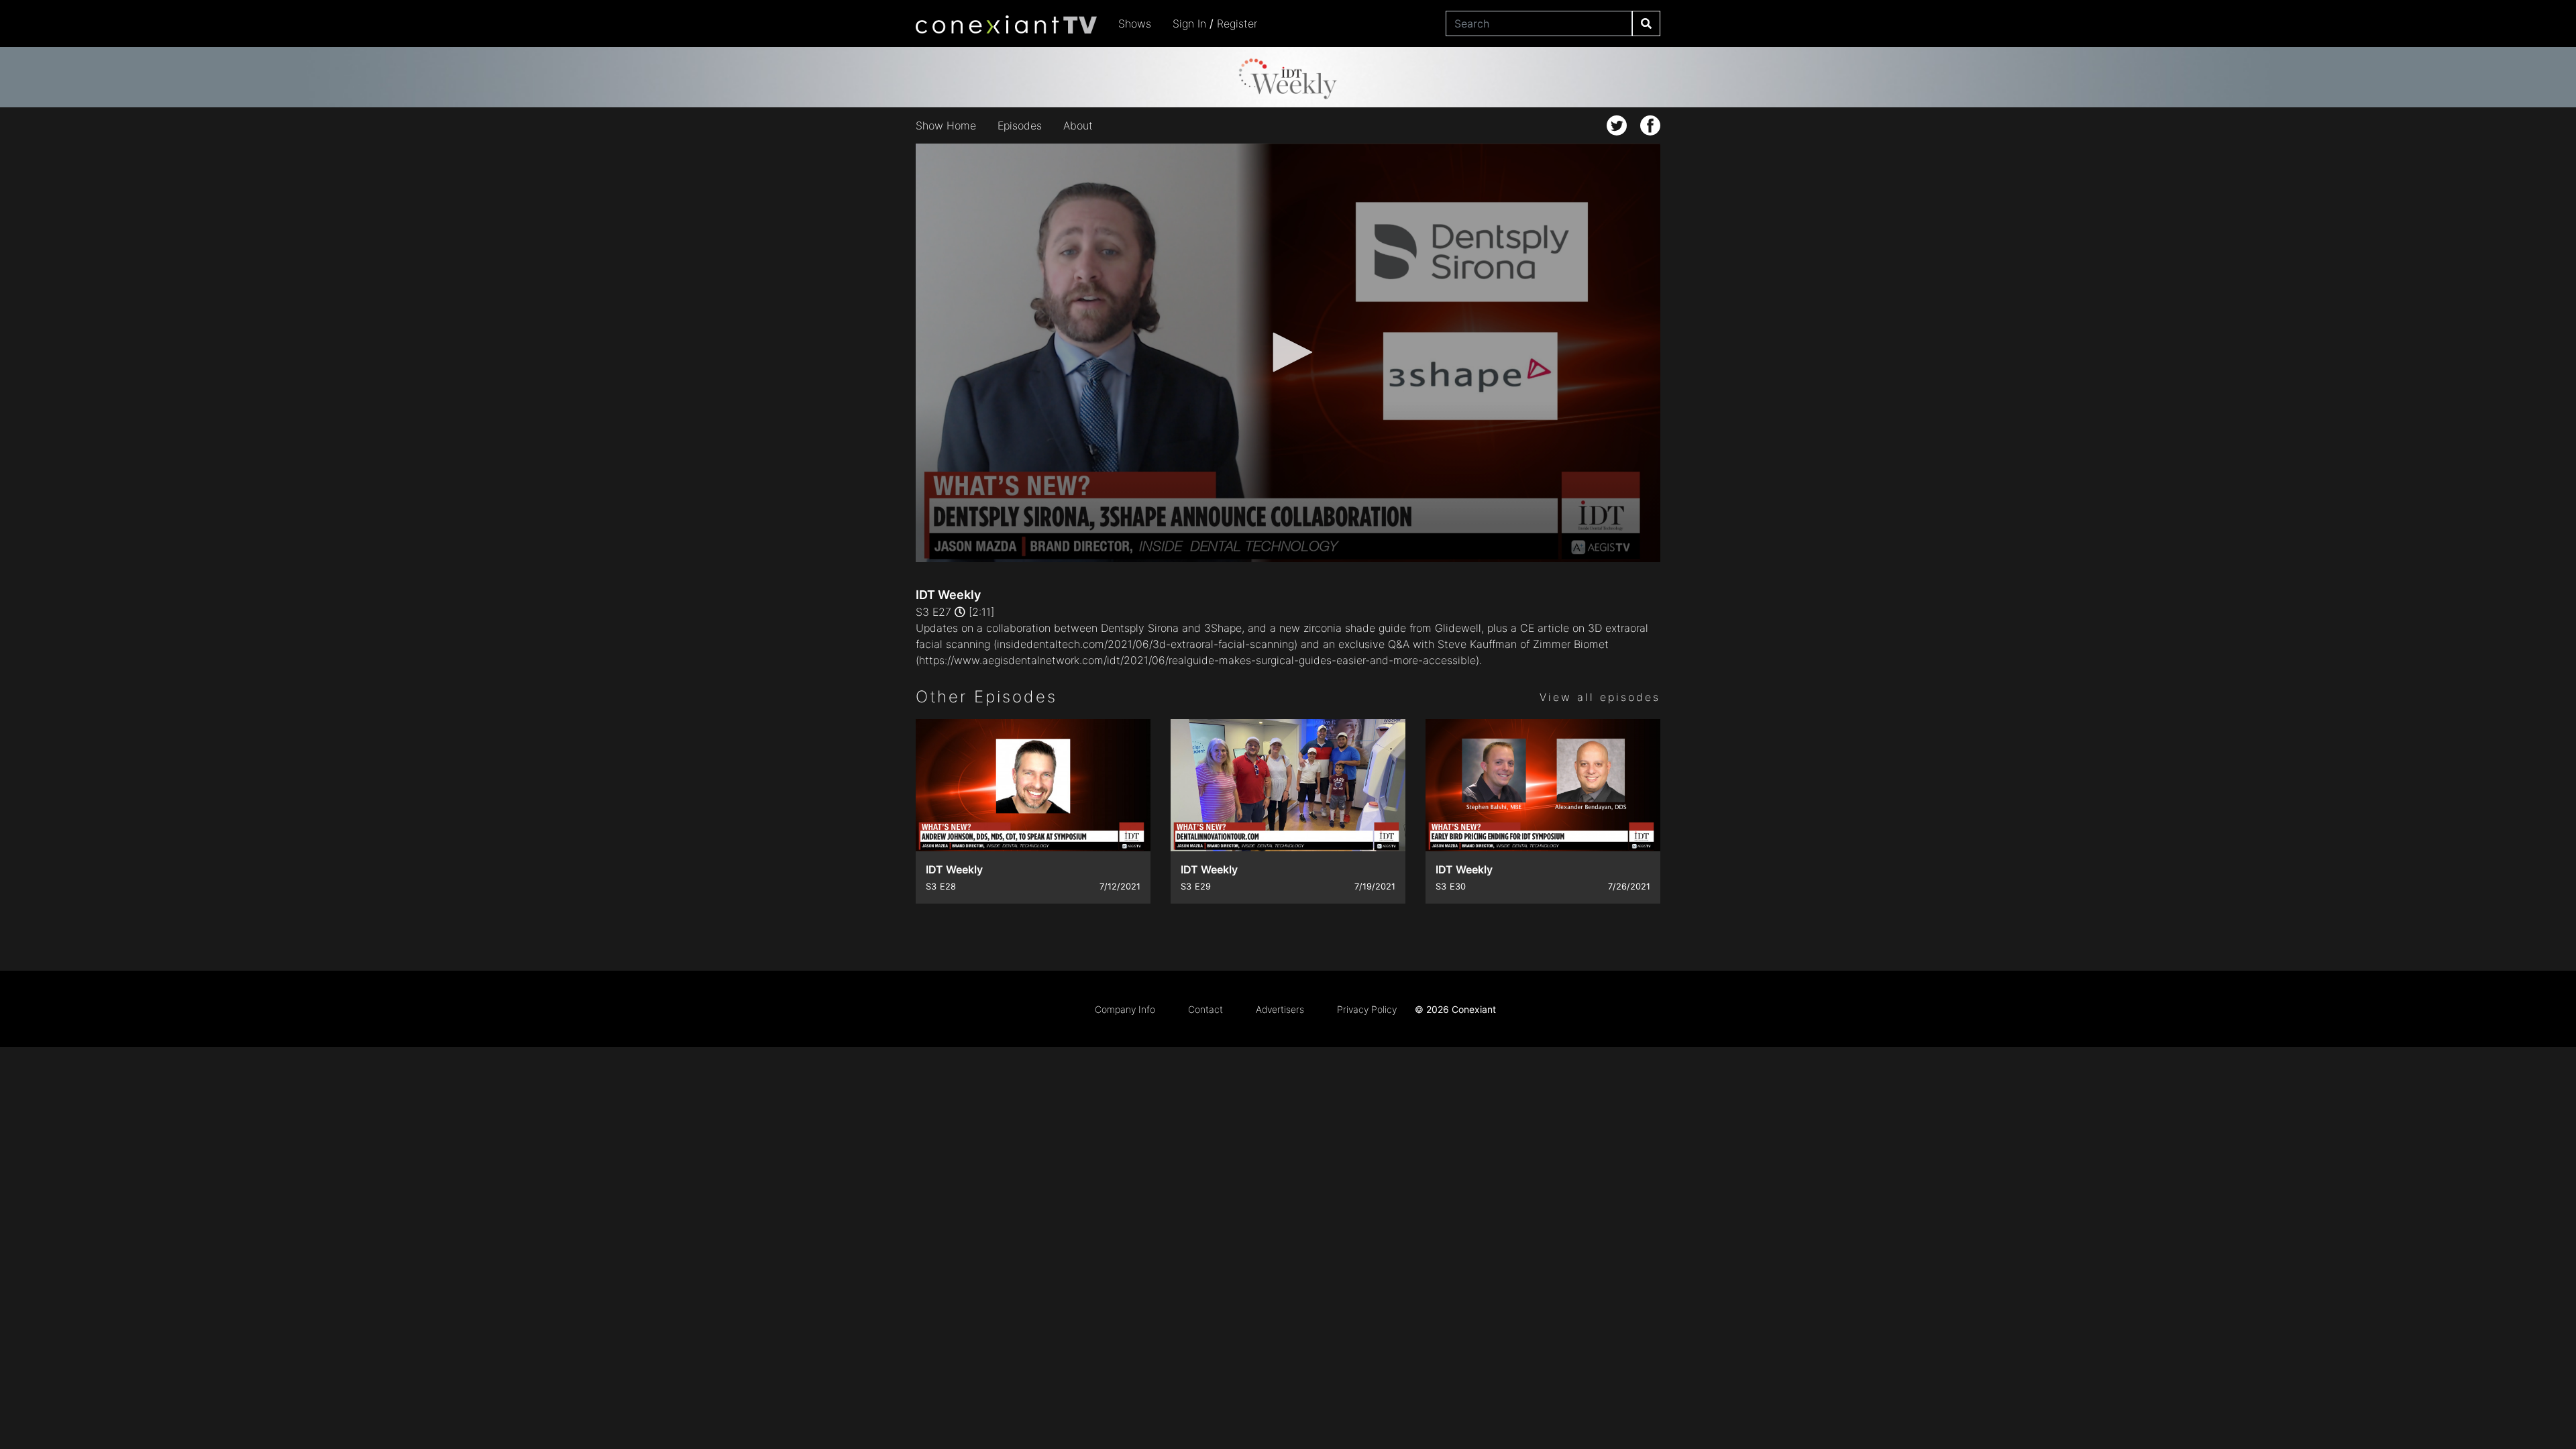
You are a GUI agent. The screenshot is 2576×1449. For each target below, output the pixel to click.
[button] (1288, 352)
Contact (1205, 1009)
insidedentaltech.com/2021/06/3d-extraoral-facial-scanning (1145, 644)
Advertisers (1280, 1009)
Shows (1135, 23)
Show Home (946, 125)
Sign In (1189, 23)
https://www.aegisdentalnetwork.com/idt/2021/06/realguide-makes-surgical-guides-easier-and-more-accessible (1197, 660)
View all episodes (1600, 697)
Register (1237, 23)
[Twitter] (1617, 125)
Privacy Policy (1367, 1009)
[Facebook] (1650, 125)
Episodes (1020, 125)
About (1078, 125)
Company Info (1125, 1009)
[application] (1288, 353)
